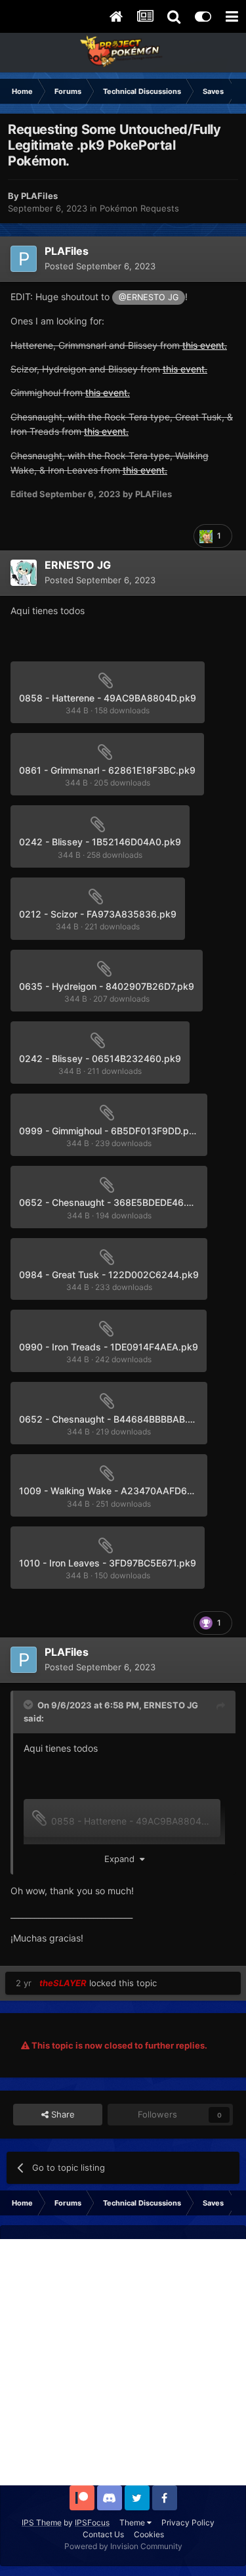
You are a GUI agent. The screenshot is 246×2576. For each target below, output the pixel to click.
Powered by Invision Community (123, 2546)
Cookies (149, 2534)
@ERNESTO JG (149, 297)
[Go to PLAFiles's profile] (24, 259)
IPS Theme (42, 2522)
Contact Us (103, 2534)
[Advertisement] (123, 2362)
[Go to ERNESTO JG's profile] (24, 573)
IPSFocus (92, 2522)
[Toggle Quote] (30, 1704)
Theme (133, 2522)
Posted (100, 266)
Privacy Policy (188, 2522)
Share (62, 2114)
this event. (205, 345)
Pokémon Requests (139, 208)
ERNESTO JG (171, 1705)
